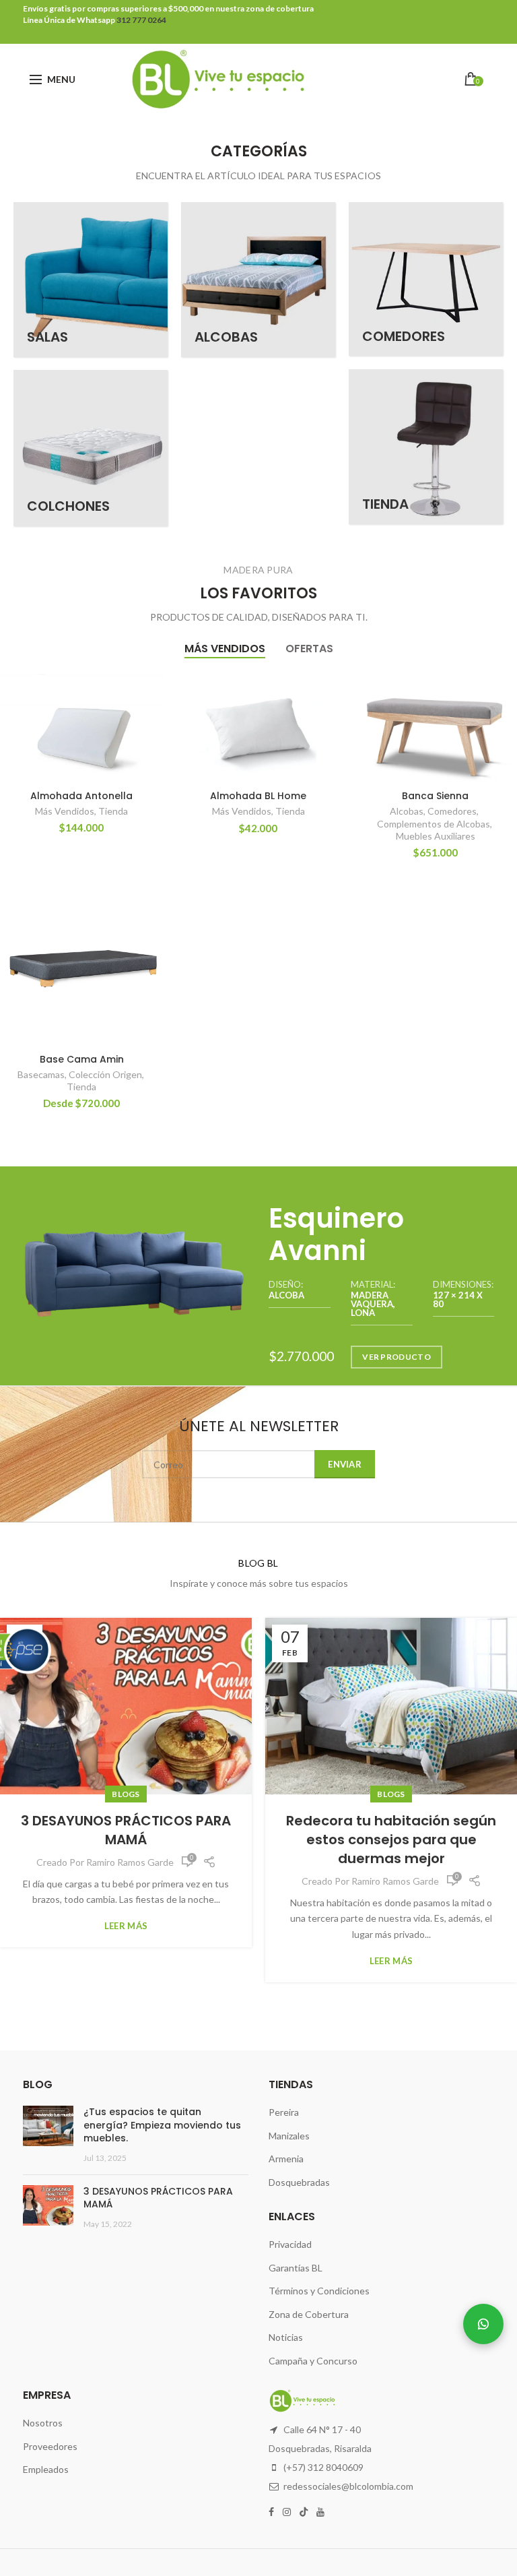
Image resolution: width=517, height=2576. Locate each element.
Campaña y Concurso (313, 2361)
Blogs (126, 1794)
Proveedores (50, 2446)
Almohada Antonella (81, 796)
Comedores (452, 811)
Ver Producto (397, 1357)
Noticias (286, 2337)
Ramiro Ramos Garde (130, 1881)
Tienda (113, 811)
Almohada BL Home (258, 796)
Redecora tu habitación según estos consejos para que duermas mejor (126, 1840)
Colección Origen (105, 1074)
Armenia (286, 2159)
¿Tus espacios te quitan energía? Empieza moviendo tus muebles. (162, 2125)
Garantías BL (296, 2268)
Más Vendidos (65, 811)
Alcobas (407, 811)
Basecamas (41, 1074)
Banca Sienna (435, 796)
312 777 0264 (141, 20)
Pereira (284, 2112)
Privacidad (290, 2244)
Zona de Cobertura (309, 2314)
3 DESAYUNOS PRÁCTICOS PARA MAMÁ (158, 2198)
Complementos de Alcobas (434, 824)
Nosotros (43, 2423)
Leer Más (126, 1961)
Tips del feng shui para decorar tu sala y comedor (391, 1830)
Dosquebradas (299, 2182)
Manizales (289, 2136)
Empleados (46, 2469)
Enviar (345, 1464)
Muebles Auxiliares (436, 836)
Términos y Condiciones (319, 2291)
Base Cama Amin (82, 1059)
